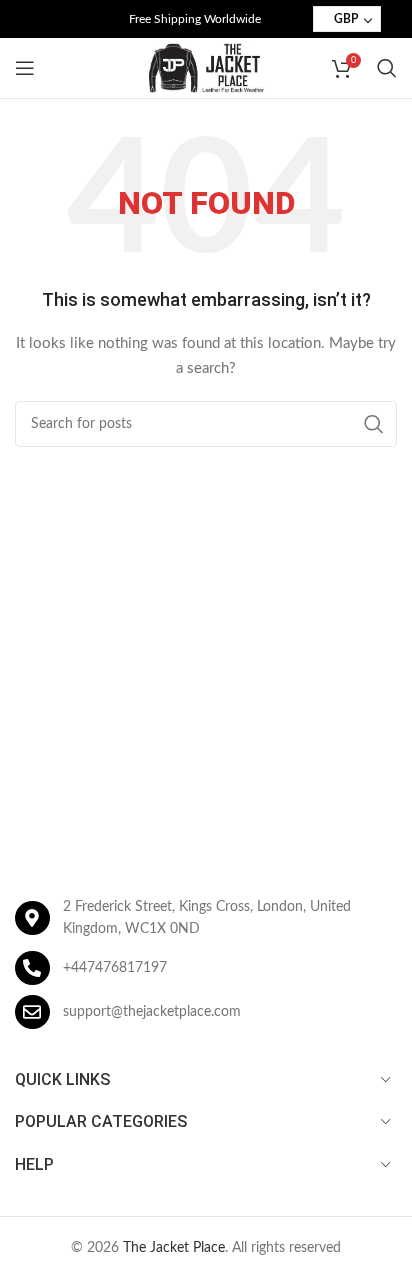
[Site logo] (206, 68)
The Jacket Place (174, 1248)
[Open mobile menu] (25, 68)
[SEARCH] (374, 424)
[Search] (387, 68)
